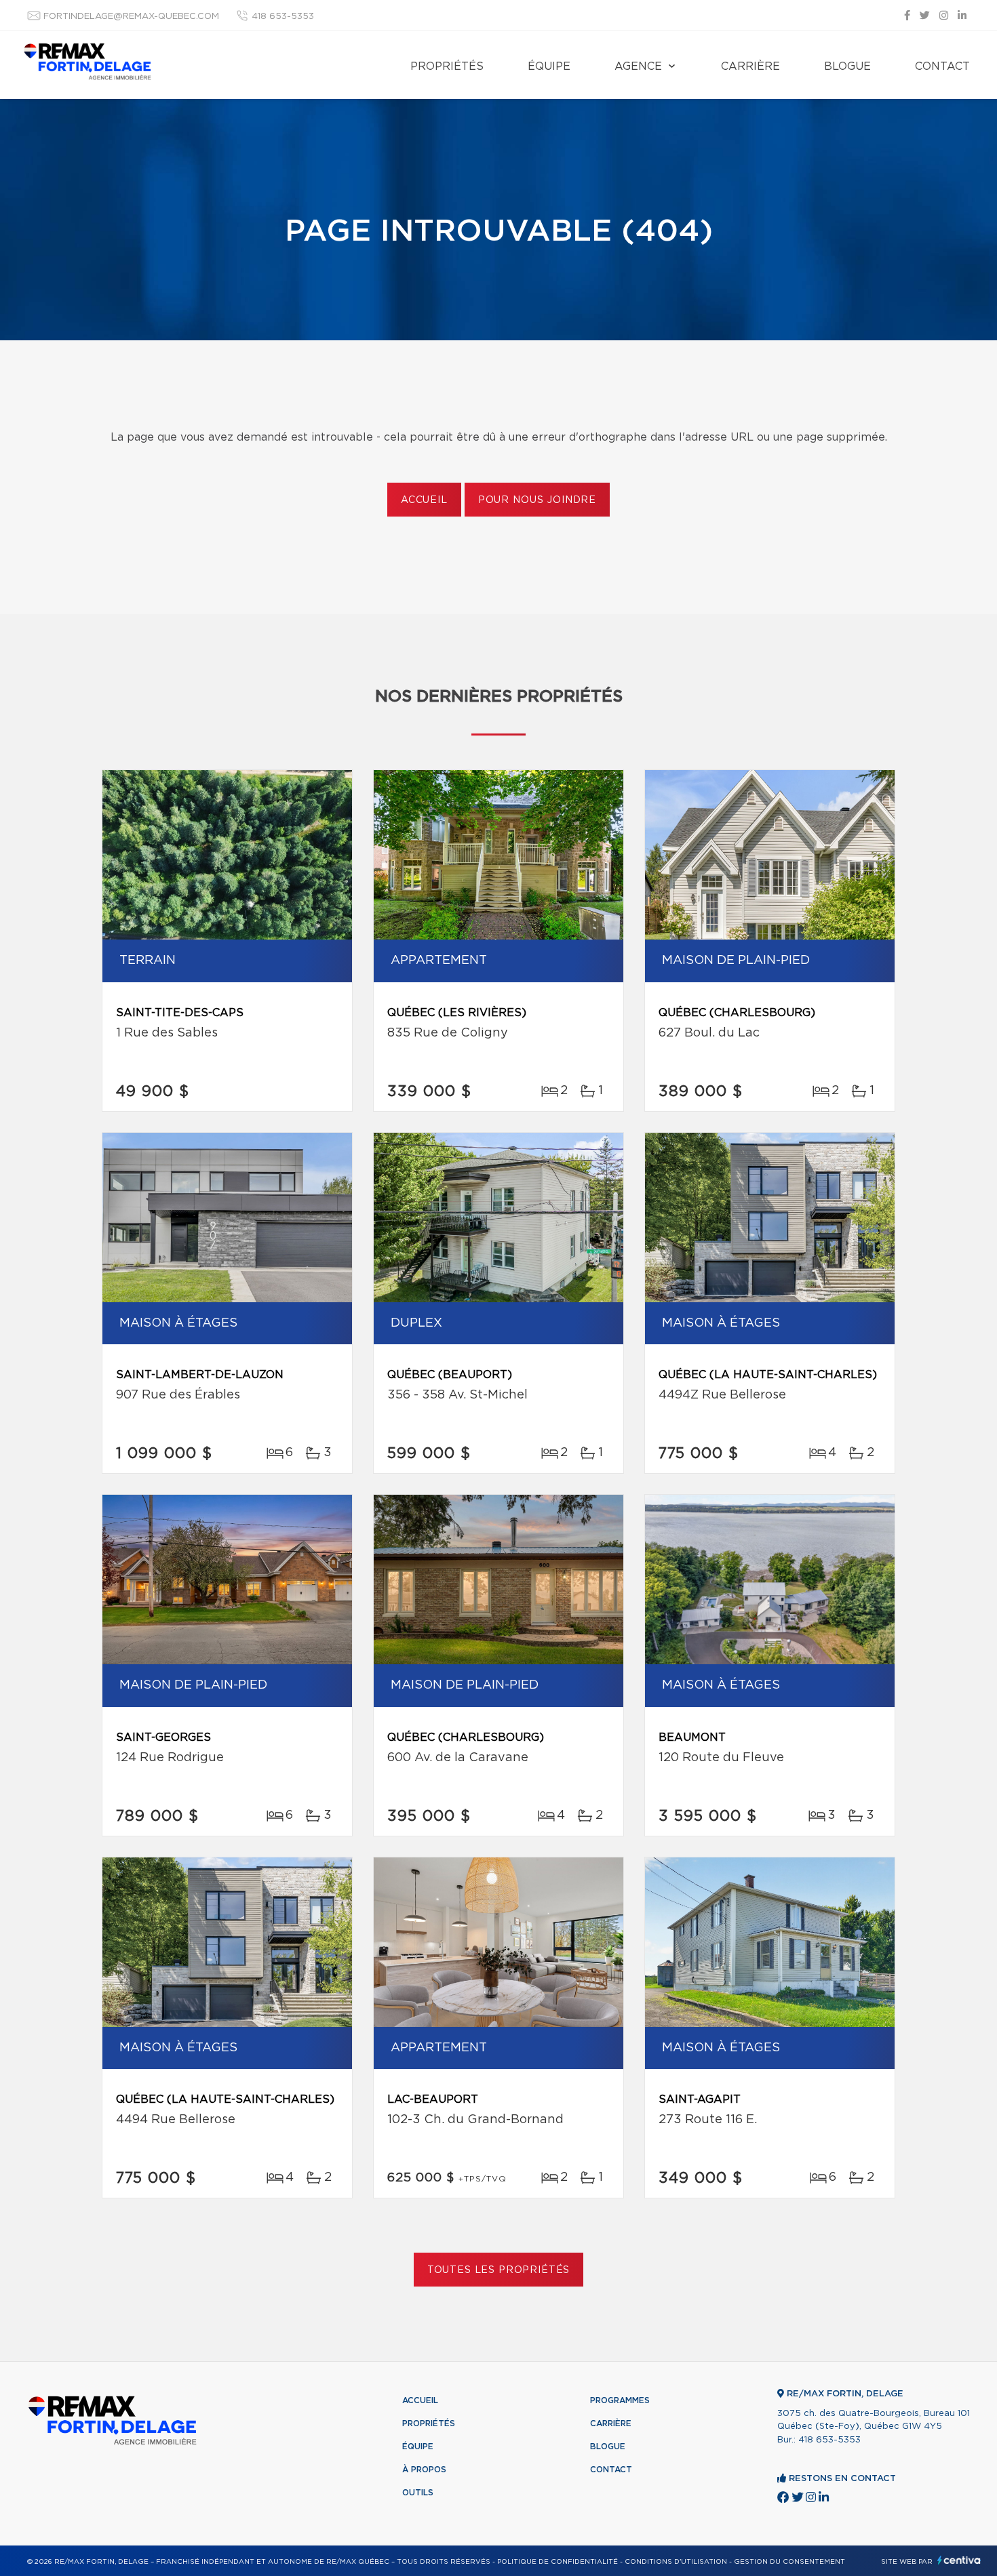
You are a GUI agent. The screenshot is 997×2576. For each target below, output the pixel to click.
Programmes (620, 2400)
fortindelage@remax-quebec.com (131, 17)
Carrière (750, 66)
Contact (942, 66)
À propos (424, 2470)
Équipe (549, 66)
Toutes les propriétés (499, 2270)
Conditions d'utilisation (676, 2562)
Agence (638, 66)
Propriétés (447, 66)
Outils (418, 2493)
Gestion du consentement (789, 2562)
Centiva (959, 2560)
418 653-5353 (283, 17)
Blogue (847, 66)
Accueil (424, 500)
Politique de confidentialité (558, 2562)
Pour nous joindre (537, 500)
